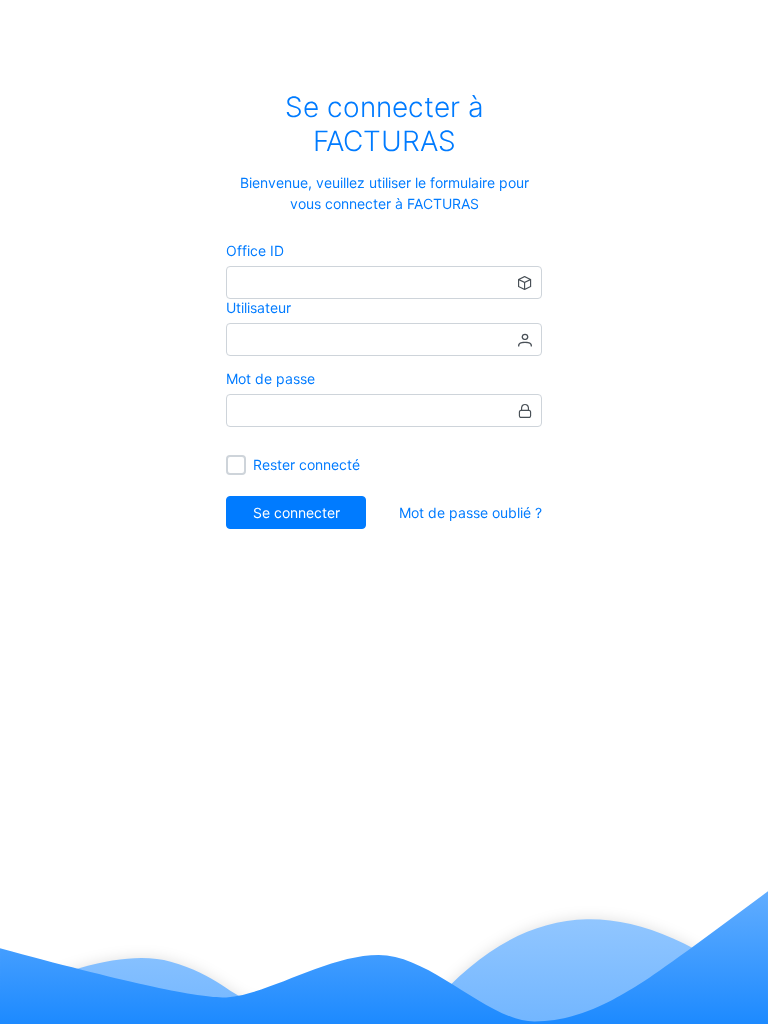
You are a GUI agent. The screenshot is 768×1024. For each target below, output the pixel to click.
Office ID (255, 250)
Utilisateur (258, 307)
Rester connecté (306, 465)
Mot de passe (270, 378)
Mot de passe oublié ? (470, 512)
